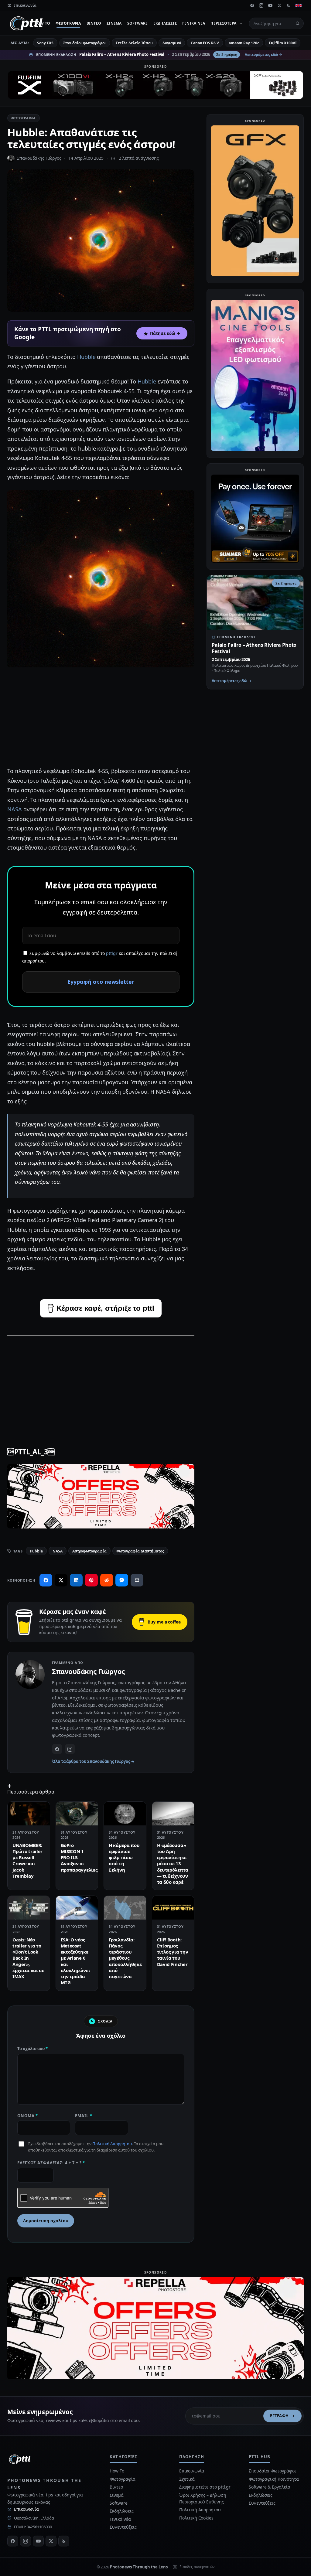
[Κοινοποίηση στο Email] (137, 1580)
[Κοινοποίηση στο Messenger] (122, 1580)
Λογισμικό (172, 43)
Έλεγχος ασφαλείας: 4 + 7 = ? (51, 2163)
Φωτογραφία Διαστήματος (140, 1551)
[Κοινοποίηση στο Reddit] (107, 1580)
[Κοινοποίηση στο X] (61, 1580)
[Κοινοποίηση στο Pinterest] (91, 1580)
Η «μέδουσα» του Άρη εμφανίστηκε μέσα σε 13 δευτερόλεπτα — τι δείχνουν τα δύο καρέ (173, 1864)
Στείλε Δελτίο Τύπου (134, 43)
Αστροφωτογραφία (89, 1551)
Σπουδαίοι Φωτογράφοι (272, 2471)
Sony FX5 (45, 43)
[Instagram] (261, 5)
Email (84, 2116)
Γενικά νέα (194, 23)
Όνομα (28, 2116)
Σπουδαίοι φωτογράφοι (85, 43)
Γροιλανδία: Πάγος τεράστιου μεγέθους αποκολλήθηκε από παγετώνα (125, 1958)
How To (42, 23)
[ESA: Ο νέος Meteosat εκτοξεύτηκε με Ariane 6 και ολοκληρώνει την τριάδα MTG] (77, 1908)
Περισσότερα (223, 23)
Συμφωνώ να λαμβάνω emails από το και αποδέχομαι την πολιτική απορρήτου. (100, 957)
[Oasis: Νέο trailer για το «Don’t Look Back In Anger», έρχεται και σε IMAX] (29, 1908)
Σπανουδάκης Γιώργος (39, 158)
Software (138, 23)
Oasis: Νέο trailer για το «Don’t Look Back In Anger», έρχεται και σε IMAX (28, 1958)
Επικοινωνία (26, 2509)
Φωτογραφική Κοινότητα (274, 2479)
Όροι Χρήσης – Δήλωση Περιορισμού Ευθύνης (203, 2498)
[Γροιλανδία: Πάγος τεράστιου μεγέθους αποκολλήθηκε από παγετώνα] (125, 1908)
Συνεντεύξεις (123, 2527)
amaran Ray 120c (244, 43)
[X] (279, 5)
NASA (15, 809)
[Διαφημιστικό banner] (155, 85)
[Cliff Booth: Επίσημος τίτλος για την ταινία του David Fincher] (173, 1908)
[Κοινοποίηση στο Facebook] (46, 1580)
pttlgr (112, 953)
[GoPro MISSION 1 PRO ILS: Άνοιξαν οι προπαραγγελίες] (77, 1814)
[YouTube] (270, 5)
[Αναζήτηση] (298, 23)
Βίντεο (94, 23)
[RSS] (289, 5)
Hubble (87, 357)
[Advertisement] (101, 718)
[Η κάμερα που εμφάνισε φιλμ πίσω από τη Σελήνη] (125, 1814)
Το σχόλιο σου (32, 2049)
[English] (299, 5)
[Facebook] (252, 5)
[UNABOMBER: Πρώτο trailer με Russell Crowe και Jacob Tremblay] (29, 1814)
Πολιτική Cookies (196, 2518)
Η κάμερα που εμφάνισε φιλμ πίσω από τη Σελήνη (124, 1857)
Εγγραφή (279, 2416)
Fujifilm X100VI (283, 43)
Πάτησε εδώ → (165, 333)
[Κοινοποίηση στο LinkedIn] (76, 1580)
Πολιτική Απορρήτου (112, 2144)
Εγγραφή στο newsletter (101, 982)
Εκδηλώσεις (165, 23)
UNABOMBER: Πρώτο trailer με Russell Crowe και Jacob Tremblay (27, 1860)
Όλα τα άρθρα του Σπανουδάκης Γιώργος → (93, 1761)
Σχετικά (187, 2479)
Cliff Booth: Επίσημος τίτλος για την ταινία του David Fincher (173, 1952)
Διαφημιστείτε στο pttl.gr (205, 2487)
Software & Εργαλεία (269, 2487)
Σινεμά (114, 23)
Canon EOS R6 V (205, 43)
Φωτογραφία (68, 23)
